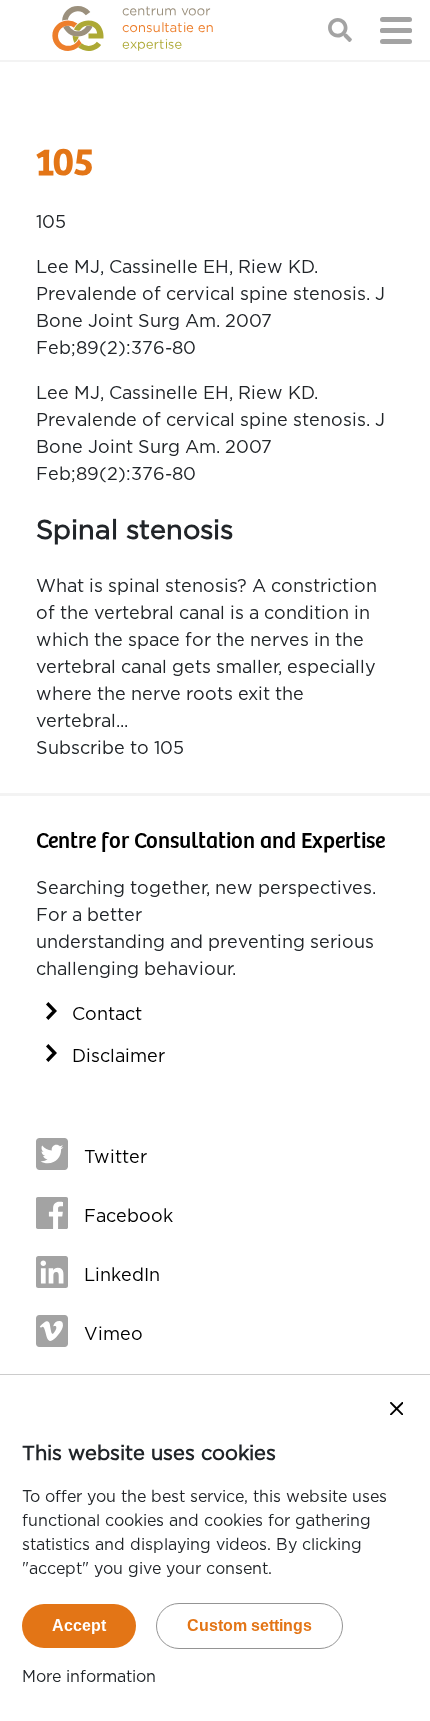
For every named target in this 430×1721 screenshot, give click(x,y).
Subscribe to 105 (110, 749)
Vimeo (113, 1335)
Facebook (128, 1217)
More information (89, 1677)
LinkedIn (122, 1276)
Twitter (115, 1158)
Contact (107, 1015)
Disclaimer (118, 1057)
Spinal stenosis (134, 530)
